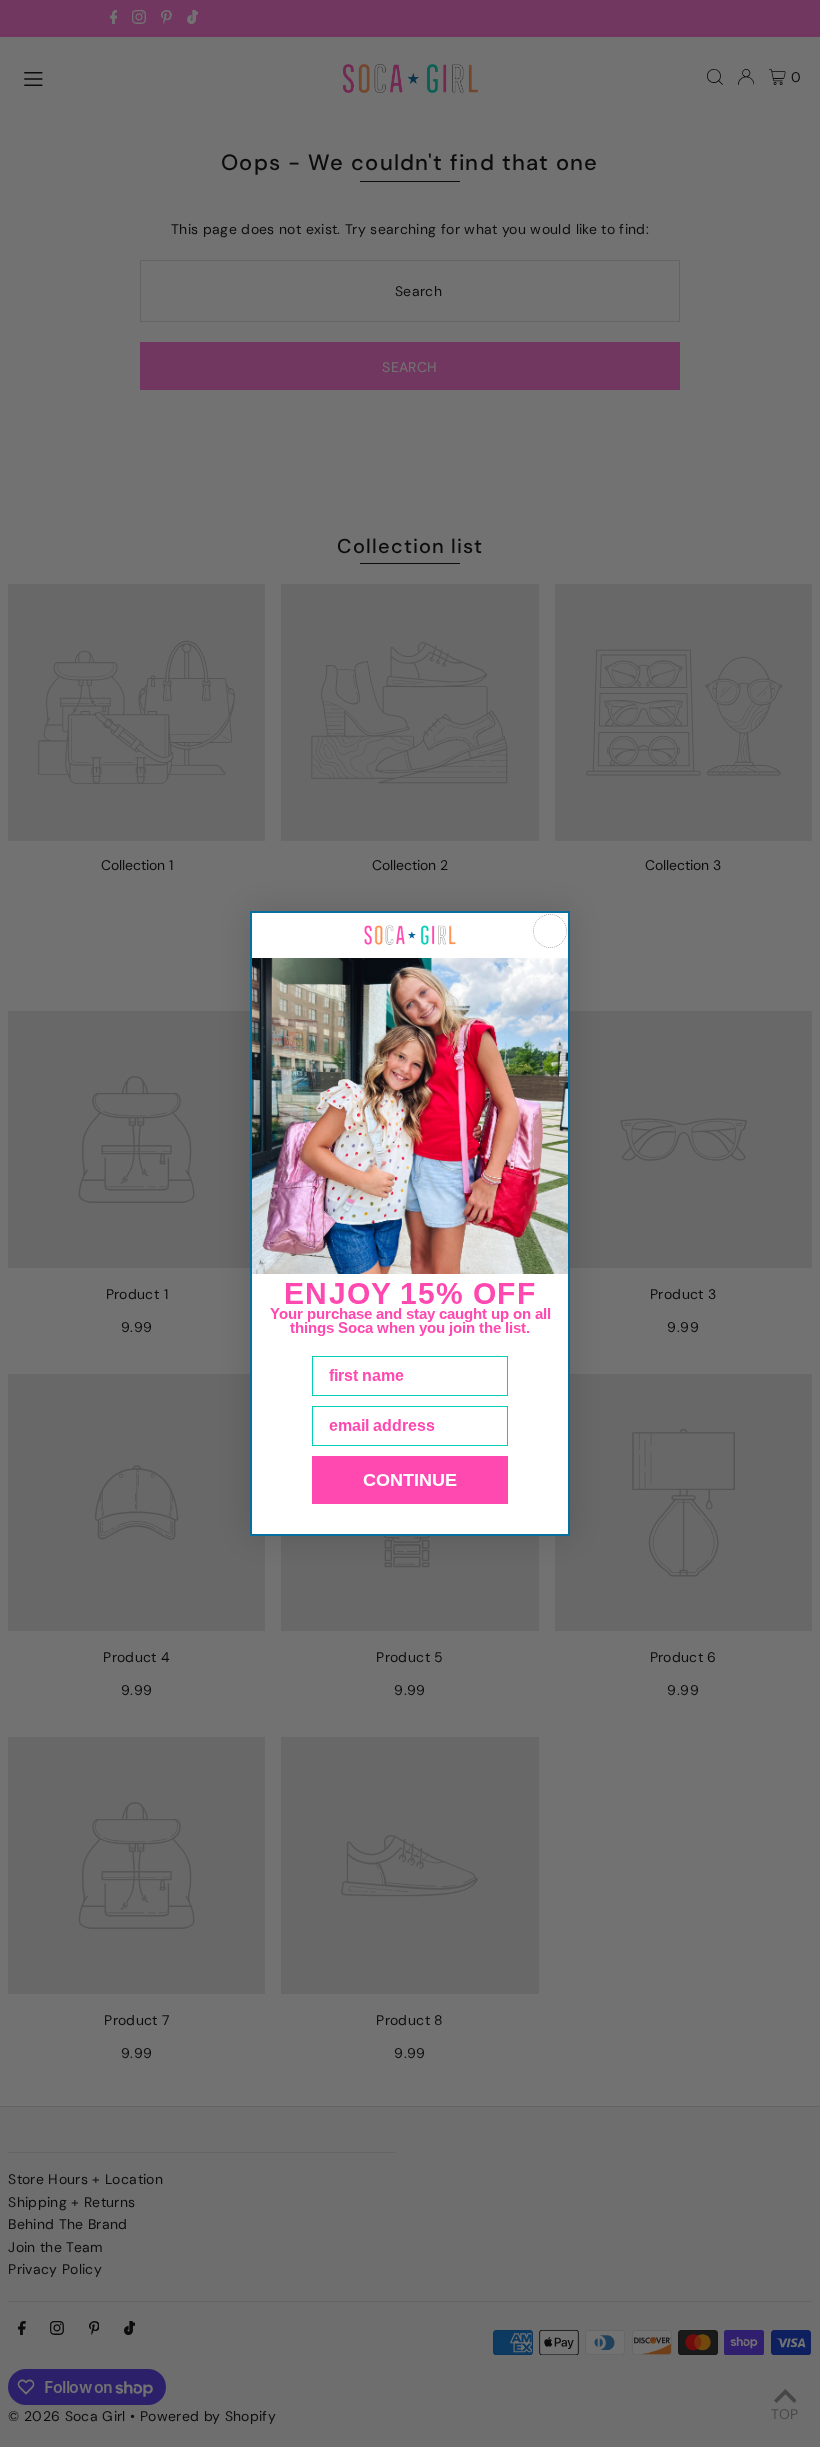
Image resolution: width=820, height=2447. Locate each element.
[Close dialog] (550, 931)
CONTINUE (410, 1480)
